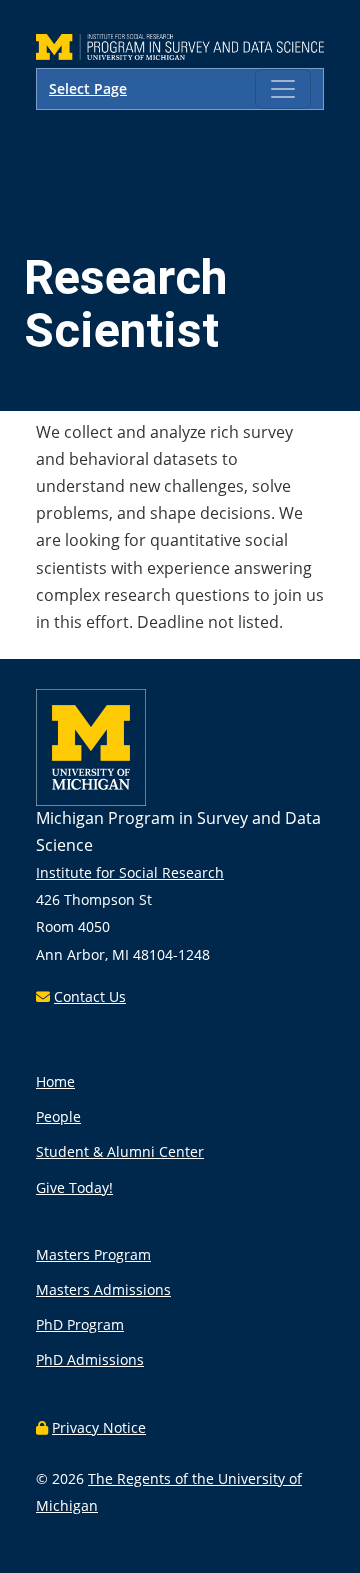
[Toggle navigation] (283, 89)
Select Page (88, 88)
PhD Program (80, 1324)
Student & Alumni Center (120, 1151)
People (58, 1116)
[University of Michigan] (91, 800)
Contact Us (90, 996)
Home (55, 1081)
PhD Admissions (90, 1359)
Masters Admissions (103, 1289)
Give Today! (74, 1187)
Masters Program (93, 1254)
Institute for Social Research (130, 872)
